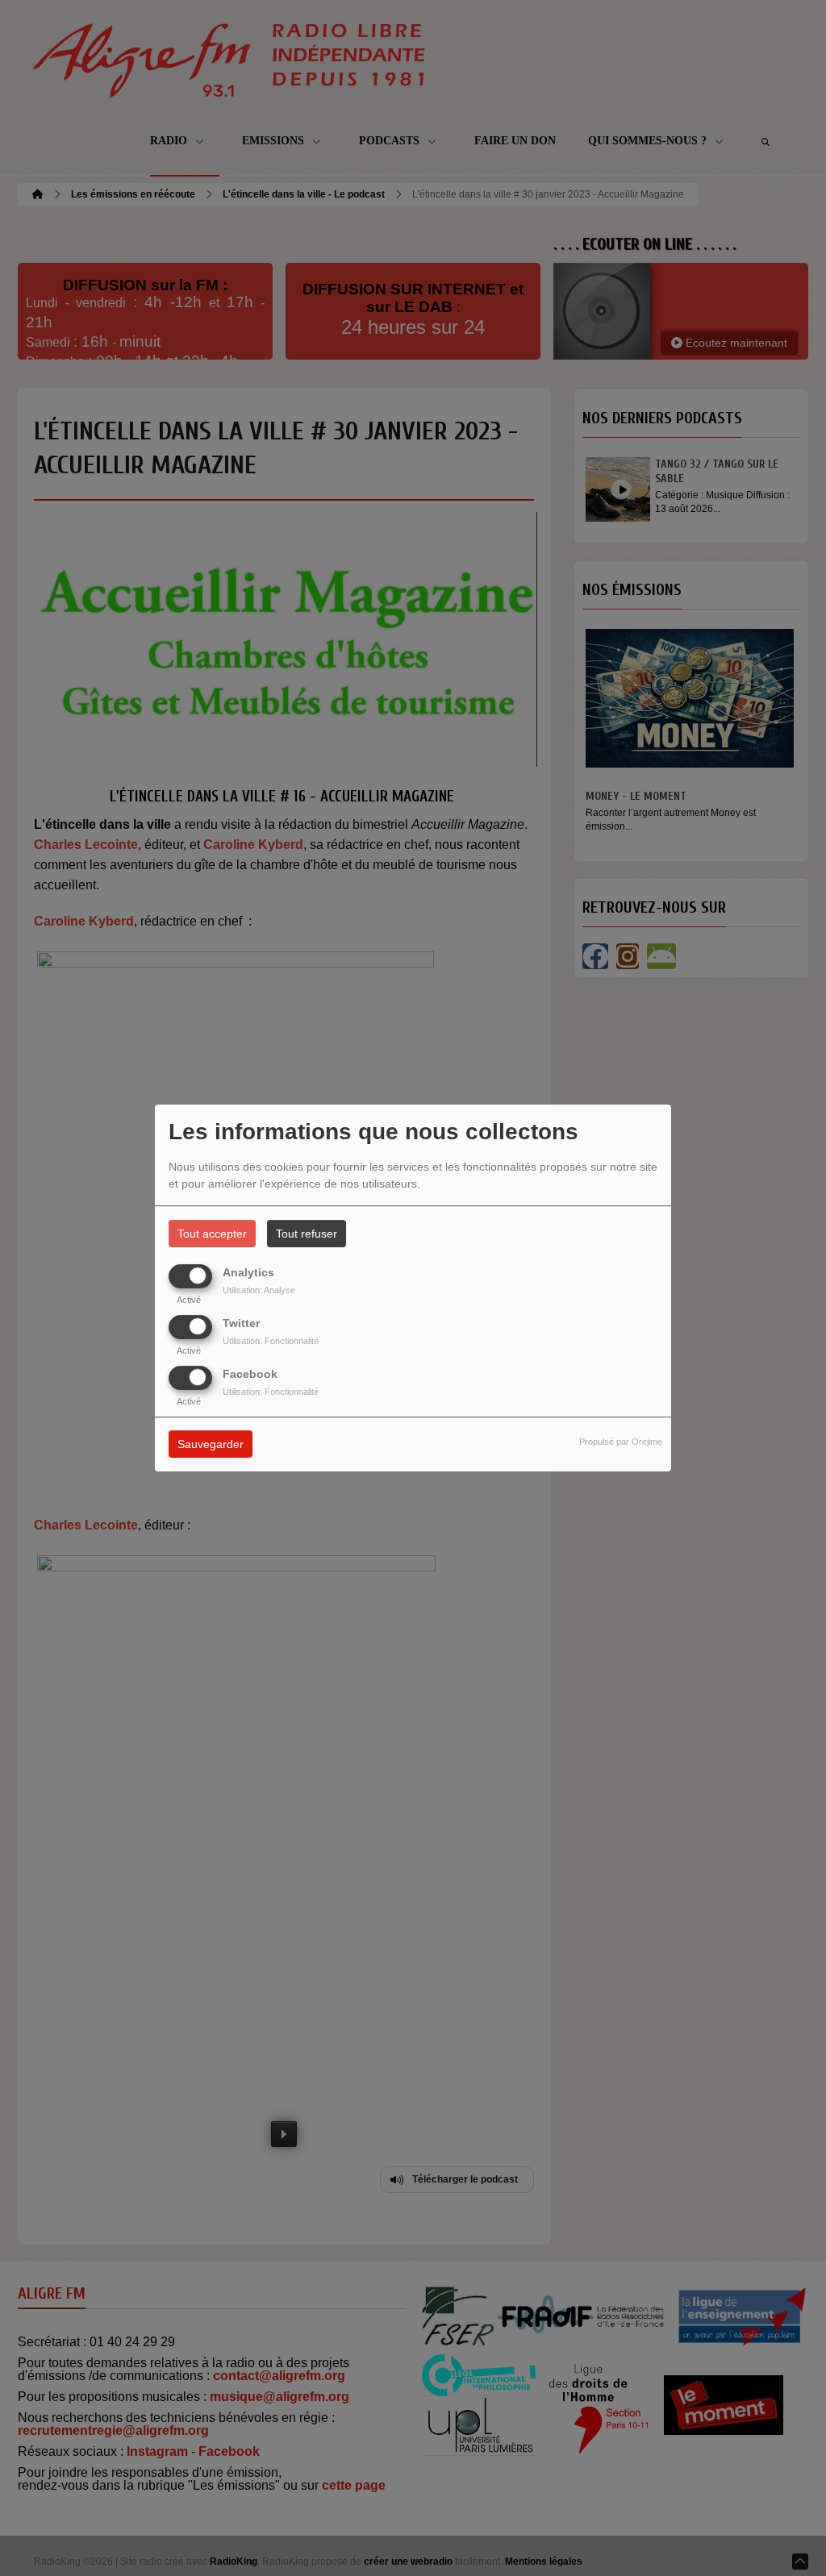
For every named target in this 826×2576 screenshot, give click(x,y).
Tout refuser (307, 1234)
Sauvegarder (211, 1445)
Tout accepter (212, 1234)
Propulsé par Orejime (621, 1442)
